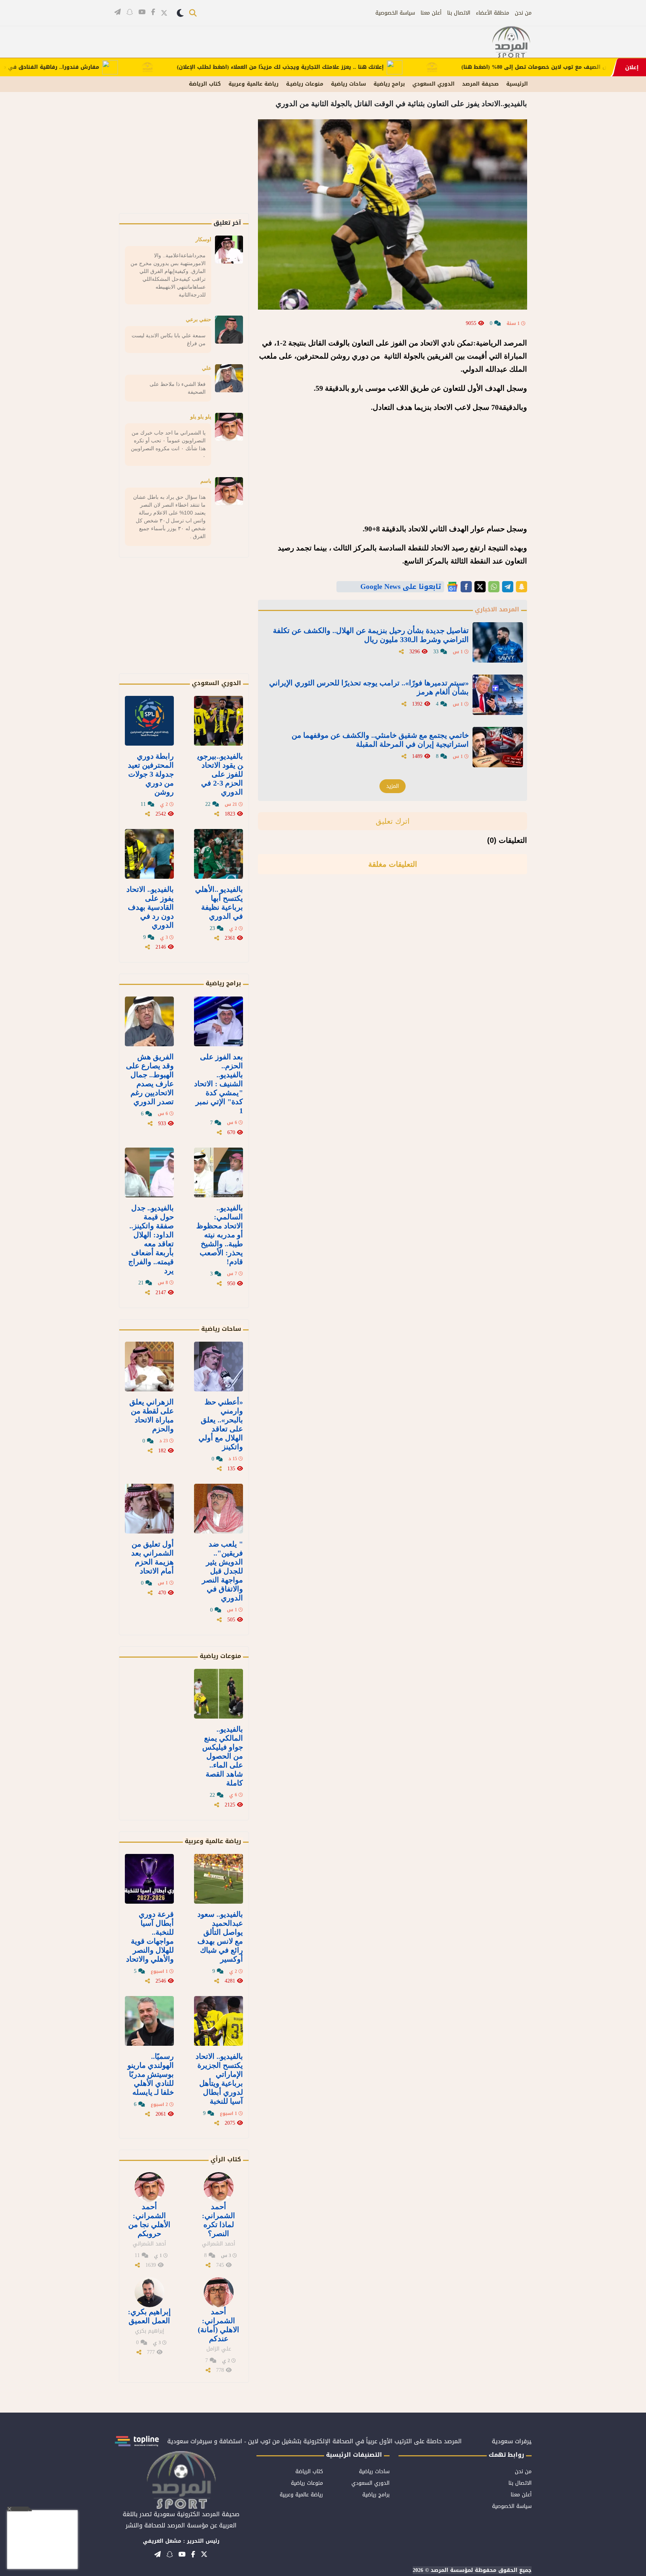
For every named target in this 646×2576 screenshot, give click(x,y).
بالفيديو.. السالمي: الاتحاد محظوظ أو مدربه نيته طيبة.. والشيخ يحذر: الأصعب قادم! (220, 1235)
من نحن (523, 13)
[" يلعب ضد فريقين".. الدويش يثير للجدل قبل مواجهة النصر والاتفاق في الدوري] (219, 1509)
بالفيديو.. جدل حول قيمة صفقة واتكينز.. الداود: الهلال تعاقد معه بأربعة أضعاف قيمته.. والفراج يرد (151, 1239)
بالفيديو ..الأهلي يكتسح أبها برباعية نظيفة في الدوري (219, 903)
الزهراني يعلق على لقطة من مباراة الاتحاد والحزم (152, 1415)
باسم (206, 481)
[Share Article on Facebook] (466, 587)
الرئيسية (517, 84)
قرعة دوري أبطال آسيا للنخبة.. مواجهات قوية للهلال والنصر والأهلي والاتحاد (150, 1937)
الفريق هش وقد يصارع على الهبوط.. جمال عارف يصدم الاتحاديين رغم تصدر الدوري (150, 1079)
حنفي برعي (199, 319)
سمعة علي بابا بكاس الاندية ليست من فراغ (169, 339)
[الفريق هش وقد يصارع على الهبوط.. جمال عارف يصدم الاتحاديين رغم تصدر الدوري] (149, 1021)
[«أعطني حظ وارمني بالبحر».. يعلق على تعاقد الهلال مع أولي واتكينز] (219, 1367)
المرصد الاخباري (497, 609)
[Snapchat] (522, 587)
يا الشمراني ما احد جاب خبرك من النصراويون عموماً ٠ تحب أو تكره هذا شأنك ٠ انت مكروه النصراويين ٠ (168, 444)
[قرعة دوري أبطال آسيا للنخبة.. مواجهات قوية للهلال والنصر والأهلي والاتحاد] (149, 1879)
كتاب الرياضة (205, 84)
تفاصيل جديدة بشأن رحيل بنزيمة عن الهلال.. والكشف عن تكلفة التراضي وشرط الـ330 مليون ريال (371, 635)
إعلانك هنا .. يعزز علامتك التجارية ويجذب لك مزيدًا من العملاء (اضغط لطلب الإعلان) (341, 67)
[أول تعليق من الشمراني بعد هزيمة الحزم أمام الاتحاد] (149, 1509)
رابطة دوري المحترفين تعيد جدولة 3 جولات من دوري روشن (151, 774)
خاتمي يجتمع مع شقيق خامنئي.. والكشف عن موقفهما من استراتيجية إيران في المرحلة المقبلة (380, 740)
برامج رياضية (389, 84)
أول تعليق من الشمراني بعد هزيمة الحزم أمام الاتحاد (153, 1557)
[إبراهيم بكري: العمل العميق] (150, 2292)
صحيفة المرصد (480, 84)
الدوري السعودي (433, 84)
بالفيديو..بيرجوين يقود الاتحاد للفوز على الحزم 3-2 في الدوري (220, 774)
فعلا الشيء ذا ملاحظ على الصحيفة (178, 388)
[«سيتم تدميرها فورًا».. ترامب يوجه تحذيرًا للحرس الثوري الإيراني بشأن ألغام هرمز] (498, 695)
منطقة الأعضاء (493, 13)
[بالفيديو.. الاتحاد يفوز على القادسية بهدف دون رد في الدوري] (149, 854)
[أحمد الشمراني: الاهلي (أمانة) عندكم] (219, 2292)
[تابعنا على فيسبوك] (153, 12)
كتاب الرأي (226, 2159)
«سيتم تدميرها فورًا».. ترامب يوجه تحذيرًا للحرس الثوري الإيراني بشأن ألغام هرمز (369, 687)
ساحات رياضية (348, 84)
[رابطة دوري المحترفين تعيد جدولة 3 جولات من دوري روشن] (149, 721)
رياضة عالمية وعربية (253, 84)
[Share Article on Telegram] (508, 587)
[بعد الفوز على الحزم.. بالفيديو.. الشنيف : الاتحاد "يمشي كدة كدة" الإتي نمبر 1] (219, 1021)
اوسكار (203, 239)
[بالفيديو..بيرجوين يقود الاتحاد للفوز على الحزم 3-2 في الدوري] (219, 721)
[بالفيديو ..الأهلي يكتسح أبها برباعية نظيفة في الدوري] (219, 854)
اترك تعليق (393, 821)
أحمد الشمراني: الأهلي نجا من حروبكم (149, 2220)
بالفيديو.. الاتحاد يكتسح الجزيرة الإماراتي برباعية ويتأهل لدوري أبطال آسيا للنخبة (219, 2079)
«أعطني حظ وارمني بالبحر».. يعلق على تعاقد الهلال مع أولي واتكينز (221, 1424)
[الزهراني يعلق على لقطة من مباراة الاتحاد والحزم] (149, 1367)
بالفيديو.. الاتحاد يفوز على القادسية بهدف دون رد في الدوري (150, 907)
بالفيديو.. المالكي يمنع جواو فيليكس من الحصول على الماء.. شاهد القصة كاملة (223, 1756)
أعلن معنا (431, 13)
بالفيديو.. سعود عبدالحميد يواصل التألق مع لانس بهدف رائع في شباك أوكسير (220, 1937)
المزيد (393, 786)
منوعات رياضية (220, 1656)
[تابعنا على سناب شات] (130, 12)
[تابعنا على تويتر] (164, 13)
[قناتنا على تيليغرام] (118, 12)
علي (207, 368)
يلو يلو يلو (201, 417)
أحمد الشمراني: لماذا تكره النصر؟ (219, 2220)
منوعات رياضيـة (305, 84)
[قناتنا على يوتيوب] (142, 12)
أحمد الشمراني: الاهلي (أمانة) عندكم (219, 2325)
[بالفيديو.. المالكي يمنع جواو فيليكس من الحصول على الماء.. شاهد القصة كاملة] (219, 1694)
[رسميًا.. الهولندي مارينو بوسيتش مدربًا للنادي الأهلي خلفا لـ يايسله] (149, 2021)
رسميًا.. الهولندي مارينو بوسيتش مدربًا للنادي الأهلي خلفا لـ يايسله (151, 2074)
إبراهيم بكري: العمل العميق (149, 2316)
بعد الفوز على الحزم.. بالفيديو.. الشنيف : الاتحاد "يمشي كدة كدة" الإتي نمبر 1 (219, 1084)
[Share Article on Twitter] (480, 587)
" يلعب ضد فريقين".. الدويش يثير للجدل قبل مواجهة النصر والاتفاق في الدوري (222, 1571)
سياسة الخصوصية (395, 13)
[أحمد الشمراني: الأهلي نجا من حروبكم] (150, 2187)
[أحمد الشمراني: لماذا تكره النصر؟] (219, 2187)
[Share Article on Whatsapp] (494, 587)
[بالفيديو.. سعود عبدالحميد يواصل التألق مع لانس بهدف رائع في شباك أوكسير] (219, 1879)
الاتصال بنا (459, 13)
